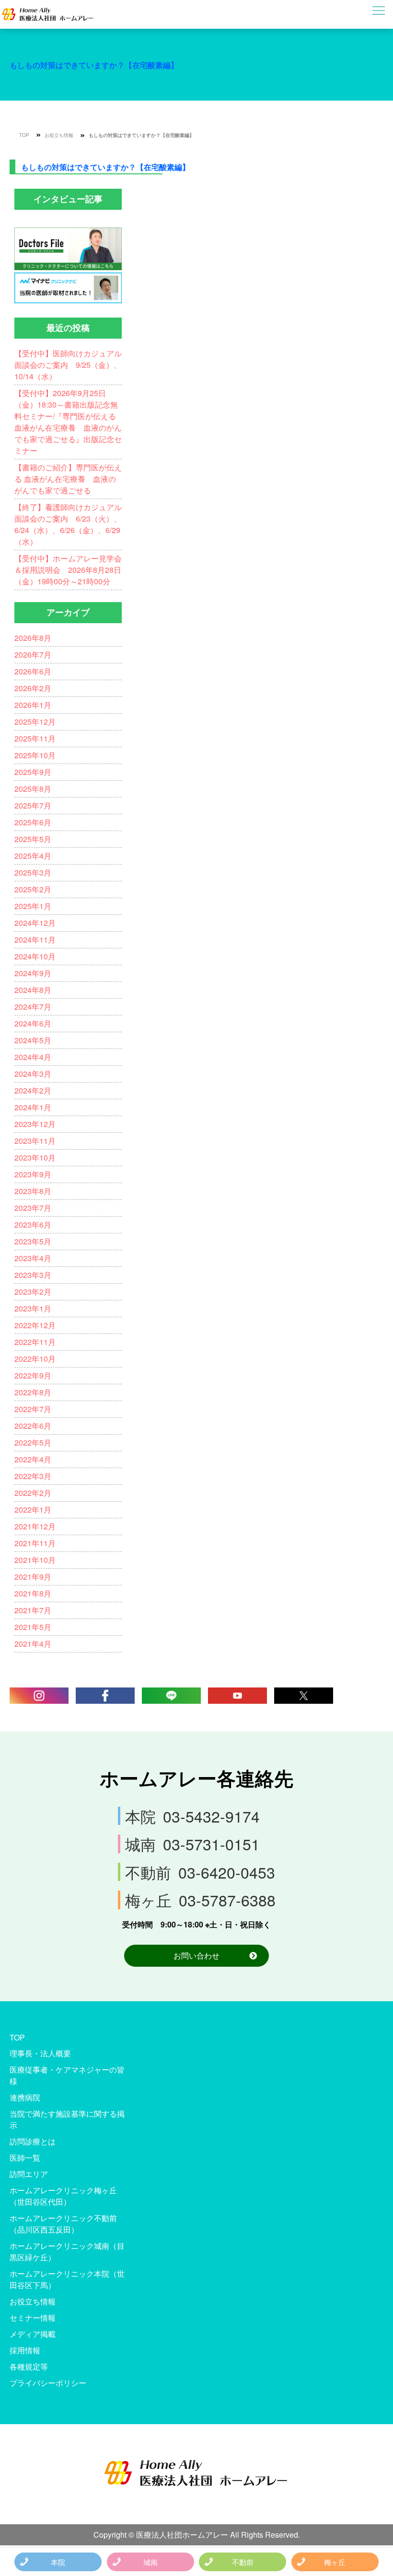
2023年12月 (35, 1124)
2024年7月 (33, 1007)
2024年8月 (33, 990)
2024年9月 (33, 973)
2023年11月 (35, 1141)
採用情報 (25, 2350)
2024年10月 (35, 956)
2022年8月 (33, 1392)
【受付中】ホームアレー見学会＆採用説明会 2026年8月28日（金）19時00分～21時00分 (68, 570)
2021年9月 (33, 1577)
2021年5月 (33, 1627)
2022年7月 (33, 1409)
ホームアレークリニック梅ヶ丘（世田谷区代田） (63, 2196)
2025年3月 (33, 872)
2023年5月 (33, 1241)
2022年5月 (33, 1442)
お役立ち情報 (59, 135)
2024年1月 (33, 1107)
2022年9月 (33, 1375)
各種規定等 (29, 2366)
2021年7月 (33, 1610)
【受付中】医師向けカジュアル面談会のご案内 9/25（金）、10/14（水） (68, 365)
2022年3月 (33, 1476)
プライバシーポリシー (48, 2383)
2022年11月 (35, 1342)
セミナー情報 (33, 2318)
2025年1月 (33, 906)
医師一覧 (25, 2158)
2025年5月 (33, 839)
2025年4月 (33, 856)
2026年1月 (33, 705)
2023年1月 (33, 1308)
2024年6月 (33, 1023)
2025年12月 (35, 722)
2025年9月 (33, 772)
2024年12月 (35, 923)
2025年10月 (35, 755)
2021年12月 (35, 1526)
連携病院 (25, 2097)
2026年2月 (33, 688)
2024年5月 (33, 1040)
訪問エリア (29, 2174)
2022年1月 (33, 1510)
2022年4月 (33, 1459)
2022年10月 (35, 1359)
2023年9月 (33, 1174)
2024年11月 (35, 940)
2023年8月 (33, 1191)
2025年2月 (33, 889)
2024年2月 (33, 1090)
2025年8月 (33, 789)
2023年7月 (33, 1208)
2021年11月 (35, 1543)
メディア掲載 (33, 2334)
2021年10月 (35, 1560)
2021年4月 (33, 1644)
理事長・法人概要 (40, 2053)
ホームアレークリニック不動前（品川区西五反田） (63, 2224)
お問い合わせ (196, 1955)
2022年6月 (33, 1426)
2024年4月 (33, 1057)
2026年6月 (33, 671)
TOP (24, 135)
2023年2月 (33, 1292)
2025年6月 (33, 822)
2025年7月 (33, 805)
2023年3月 (33, 1275)
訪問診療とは (33, 2141)
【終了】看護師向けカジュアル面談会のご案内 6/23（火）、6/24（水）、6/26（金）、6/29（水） (68, 524)
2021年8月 (33, 1593)
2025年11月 (35, 738)
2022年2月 (33, 1493)
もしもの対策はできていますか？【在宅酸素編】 (94, 65)
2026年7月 (33, 655)
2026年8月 (33, 638)
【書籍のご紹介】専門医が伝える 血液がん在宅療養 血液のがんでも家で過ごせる (68, 479)
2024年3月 (33, 1074)
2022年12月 (35, 1325)
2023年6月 (33, 1225)
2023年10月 (35, 1157)
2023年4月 (33, 1258)
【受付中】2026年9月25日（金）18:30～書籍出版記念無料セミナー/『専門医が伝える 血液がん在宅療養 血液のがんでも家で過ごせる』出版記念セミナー (68, 422)
